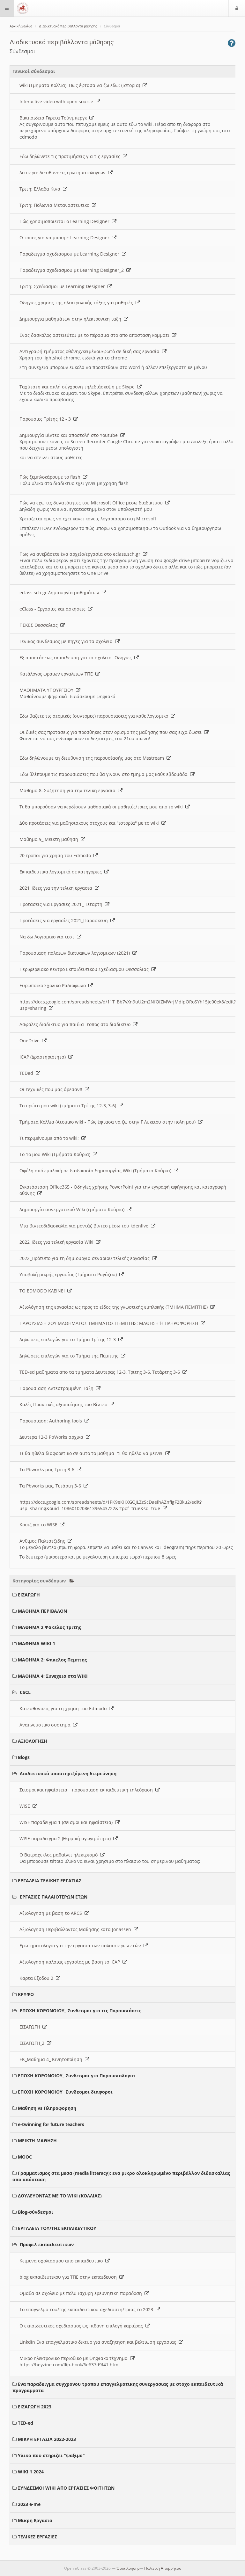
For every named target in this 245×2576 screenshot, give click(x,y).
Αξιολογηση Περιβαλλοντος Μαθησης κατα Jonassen (77, 1929)
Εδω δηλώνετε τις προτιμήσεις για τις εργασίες (71, 156)
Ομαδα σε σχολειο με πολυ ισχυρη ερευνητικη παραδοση (82, 2293)
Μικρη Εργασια (35, 2520)
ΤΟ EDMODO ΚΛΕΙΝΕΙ (43, 1291)
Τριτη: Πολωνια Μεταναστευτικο (56, 205)
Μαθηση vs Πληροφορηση (47, 2108)
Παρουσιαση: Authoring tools (52, 1421)
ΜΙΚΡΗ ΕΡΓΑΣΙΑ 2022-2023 (47, 2439)
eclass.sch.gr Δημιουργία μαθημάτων (61, 593)
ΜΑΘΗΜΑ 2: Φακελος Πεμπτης (52, 1660)
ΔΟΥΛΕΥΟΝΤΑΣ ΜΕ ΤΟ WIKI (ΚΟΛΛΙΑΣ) (60, 2196)
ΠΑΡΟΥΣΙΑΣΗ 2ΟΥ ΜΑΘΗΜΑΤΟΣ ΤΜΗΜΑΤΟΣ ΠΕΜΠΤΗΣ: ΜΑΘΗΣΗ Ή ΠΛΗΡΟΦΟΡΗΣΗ (110, 1323)
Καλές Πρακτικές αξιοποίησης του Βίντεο (65, 1404)
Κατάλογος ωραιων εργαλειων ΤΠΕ (57, 674)
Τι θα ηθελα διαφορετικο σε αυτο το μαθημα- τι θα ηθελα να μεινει (92, 1453)
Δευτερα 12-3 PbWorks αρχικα (53, 1437)
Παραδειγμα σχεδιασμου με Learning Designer (71, 254)
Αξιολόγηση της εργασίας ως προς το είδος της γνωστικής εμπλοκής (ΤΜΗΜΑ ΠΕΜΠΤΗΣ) (115, 1307)
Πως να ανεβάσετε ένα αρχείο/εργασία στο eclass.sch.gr (81, 554)
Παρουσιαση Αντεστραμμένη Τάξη (58, 1388)
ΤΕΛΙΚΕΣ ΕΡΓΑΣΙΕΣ (37, 2537)
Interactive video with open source (58, 101)
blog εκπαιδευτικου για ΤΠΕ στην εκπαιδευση (69, 2277)
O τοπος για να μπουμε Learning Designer (66, 238)
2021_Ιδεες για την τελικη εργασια (57, 888)
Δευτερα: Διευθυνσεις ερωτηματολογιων (64, 173)
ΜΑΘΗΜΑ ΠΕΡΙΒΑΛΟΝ (42, 1611)
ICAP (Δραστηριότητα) (44, 1057)
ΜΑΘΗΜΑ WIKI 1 (37, 1643)
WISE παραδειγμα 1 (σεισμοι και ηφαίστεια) (67, 1822)
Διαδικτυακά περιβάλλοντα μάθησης (68, 26)
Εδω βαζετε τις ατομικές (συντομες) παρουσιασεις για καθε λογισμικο (95, 716)
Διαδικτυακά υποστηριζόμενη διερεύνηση (68, 1773)
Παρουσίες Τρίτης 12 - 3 (46, 419)
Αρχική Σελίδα (21, 26)
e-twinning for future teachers (51, 2124)
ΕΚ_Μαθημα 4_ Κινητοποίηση (52, 2059)
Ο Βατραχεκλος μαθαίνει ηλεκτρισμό (60, 1855)
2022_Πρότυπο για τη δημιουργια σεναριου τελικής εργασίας (86, 1258)
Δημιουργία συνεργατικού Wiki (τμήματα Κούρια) (73, 1209)
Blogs (24, 1757)
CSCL (25, 1692)
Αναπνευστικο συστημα (46, 1725)
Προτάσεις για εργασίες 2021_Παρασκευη (65, 920)
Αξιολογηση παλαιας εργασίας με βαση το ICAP (71, 1962)
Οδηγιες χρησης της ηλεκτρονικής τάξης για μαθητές (78, 303)
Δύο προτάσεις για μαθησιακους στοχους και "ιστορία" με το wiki (90, 823)
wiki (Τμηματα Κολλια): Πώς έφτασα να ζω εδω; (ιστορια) (81, 85)
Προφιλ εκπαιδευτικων (47, 2244)
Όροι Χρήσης (128, 2568)
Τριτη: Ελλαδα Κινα (41, 189)
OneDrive (31, 1041)
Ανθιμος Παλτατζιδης (44, 1541)
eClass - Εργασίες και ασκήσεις (54, 609)
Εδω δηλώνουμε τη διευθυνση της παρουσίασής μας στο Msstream (93, 758)
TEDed (28, 1073)
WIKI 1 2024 (31, 2472)
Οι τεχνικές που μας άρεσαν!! (52, 1089)
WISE (26, 1806)
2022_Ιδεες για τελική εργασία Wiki (58, 1242)
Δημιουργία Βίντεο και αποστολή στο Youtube (70, 435)
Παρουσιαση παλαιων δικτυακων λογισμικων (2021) (76, 953)
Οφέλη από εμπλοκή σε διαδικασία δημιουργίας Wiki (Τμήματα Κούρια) (97, 1171)
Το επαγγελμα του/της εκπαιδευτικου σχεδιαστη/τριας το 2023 (88, 2309)
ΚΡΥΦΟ (26, 1994)
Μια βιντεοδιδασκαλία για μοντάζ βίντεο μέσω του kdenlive (85, 1226)
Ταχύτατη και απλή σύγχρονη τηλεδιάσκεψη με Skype (78, 387)
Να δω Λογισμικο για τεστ (48, 937)
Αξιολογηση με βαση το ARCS (52, 1913)
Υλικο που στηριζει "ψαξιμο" (51, 2455)
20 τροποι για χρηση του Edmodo (56, 855)
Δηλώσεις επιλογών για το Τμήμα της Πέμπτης (70, 1356)
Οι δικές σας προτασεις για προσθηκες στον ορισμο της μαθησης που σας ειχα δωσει (112, 732)
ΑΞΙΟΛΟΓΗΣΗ (33, 1741)
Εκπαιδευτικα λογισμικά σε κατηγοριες (62, 872)
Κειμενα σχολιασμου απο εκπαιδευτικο (62, 2261)
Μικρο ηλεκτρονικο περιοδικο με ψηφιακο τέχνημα (75, 2358)
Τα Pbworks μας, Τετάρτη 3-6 (52, 1486)
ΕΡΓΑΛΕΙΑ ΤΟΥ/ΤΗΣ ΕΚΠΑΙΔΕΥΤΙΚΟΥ (57, 2228)
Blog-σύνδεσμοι (36, 2212)
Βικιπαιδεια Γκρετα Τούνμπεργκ (54, 118)
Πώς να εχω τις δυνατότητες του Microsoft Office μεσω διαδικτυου (92, 503)
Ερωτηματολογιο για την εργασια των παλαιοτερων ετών (82, 1946)
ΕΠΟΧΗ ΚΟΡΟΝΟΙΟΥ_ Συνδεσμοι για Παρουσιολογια (76, 2076)
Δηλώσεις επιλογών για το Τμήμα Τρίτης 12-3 (69, 1339)
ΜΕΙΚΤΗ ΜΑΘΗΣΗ (37, 2141)
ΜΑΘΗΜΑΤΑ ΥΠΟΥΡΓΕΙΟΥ (48, 690)
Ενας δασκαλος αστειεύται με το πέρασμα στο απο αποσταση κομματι (96, 335)
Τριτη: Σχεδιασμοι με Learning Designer (63, 286)
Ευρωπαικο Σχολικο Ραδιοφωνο (54, 985)
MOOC (25, 2157)
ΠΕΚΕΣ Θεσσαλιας (40, 625)
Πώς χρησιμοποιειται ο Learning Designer (66, 221)
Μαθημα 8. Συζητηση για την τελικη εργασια (69, 790)
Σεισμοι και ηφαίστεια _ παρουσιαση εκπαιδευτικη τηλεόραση (87, 1790)
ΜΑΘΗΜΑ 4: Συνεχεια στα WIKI (53, 1676)
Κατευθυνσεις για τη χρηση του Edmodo (64, 1708)
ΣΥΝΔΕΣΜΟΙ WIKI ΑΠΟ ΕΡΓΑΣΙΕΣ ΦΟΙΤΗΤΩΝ (66, 2488)
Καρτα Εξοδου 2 (38, 1978)
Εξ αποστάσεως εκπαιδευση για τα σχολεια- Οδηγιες (77, 658)
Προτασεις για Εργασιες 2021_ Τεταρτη (62, 904)
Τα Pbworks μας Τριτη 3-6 (48, 1469)
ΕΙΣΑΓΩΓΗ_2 (33, 2043)
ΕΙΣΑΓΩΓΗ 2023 (35, 2407)
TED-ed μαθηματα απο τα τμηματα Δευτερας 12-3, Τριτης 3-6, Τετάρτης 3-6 (101, 1372)
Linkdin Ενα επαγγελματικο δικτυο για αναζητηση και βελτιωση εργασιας (99, 2342)
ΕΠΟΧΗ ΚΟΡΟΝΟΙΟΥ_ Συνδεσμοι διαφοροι (65, 2092)
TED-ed (26, 2423)
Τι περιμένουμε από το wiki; (50, 1138)
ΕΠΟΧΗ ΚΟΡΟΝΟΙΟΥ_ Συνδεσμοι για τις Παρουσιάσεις (81, 2011)
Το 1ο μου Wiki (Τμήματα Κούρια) (56, 1154)
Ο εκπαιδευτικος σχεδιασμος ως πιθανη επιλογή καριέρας (82, 2326)
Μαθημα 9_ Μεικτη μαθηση (50, 839)
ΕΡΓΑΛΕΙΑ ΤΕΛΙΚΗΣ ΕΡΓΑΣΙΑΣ (50, 1881)
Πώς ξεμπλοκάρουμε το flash (51, 477)
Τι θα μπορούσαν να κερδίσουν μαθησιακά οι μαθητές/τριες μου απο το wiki (102, 807)
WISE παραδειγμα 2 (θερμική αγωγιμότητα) (66, 1838)
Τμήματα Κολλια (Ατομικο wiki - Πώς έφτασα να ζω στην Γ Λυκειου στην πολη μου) (109, 1122)
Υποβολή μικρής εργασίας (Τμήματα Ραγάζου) (69, 1274)
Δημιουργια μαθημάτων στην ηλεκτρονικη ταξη (72, 319)
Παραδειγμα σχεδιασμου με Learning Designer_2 (73, 270)
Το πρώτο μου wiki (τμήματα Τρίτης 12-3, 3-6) (69, 1106)
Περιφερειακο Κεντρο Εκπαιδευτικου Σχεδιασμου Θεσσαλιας (85, 969)
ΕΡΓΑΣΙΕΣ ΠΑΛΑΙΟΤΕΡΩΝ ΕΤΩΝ (54, 1897)
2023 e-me (29, 2504)
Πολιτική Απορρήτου (163, 2568)
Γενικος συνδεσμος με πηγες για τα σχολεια (67, 641)
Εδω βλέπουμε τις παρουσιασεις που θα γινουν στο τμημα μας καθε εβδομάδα (105, 774)
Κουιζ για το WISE (40, 1525)
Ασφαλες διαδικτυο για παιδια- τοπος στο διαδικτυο (76, 1024)
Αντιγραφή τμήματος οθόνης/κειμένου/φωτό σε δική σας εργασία (91, 351)
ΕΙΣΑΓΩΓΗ (29, 1595)
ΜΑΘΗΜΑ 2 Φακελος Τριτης (49, 1627)
